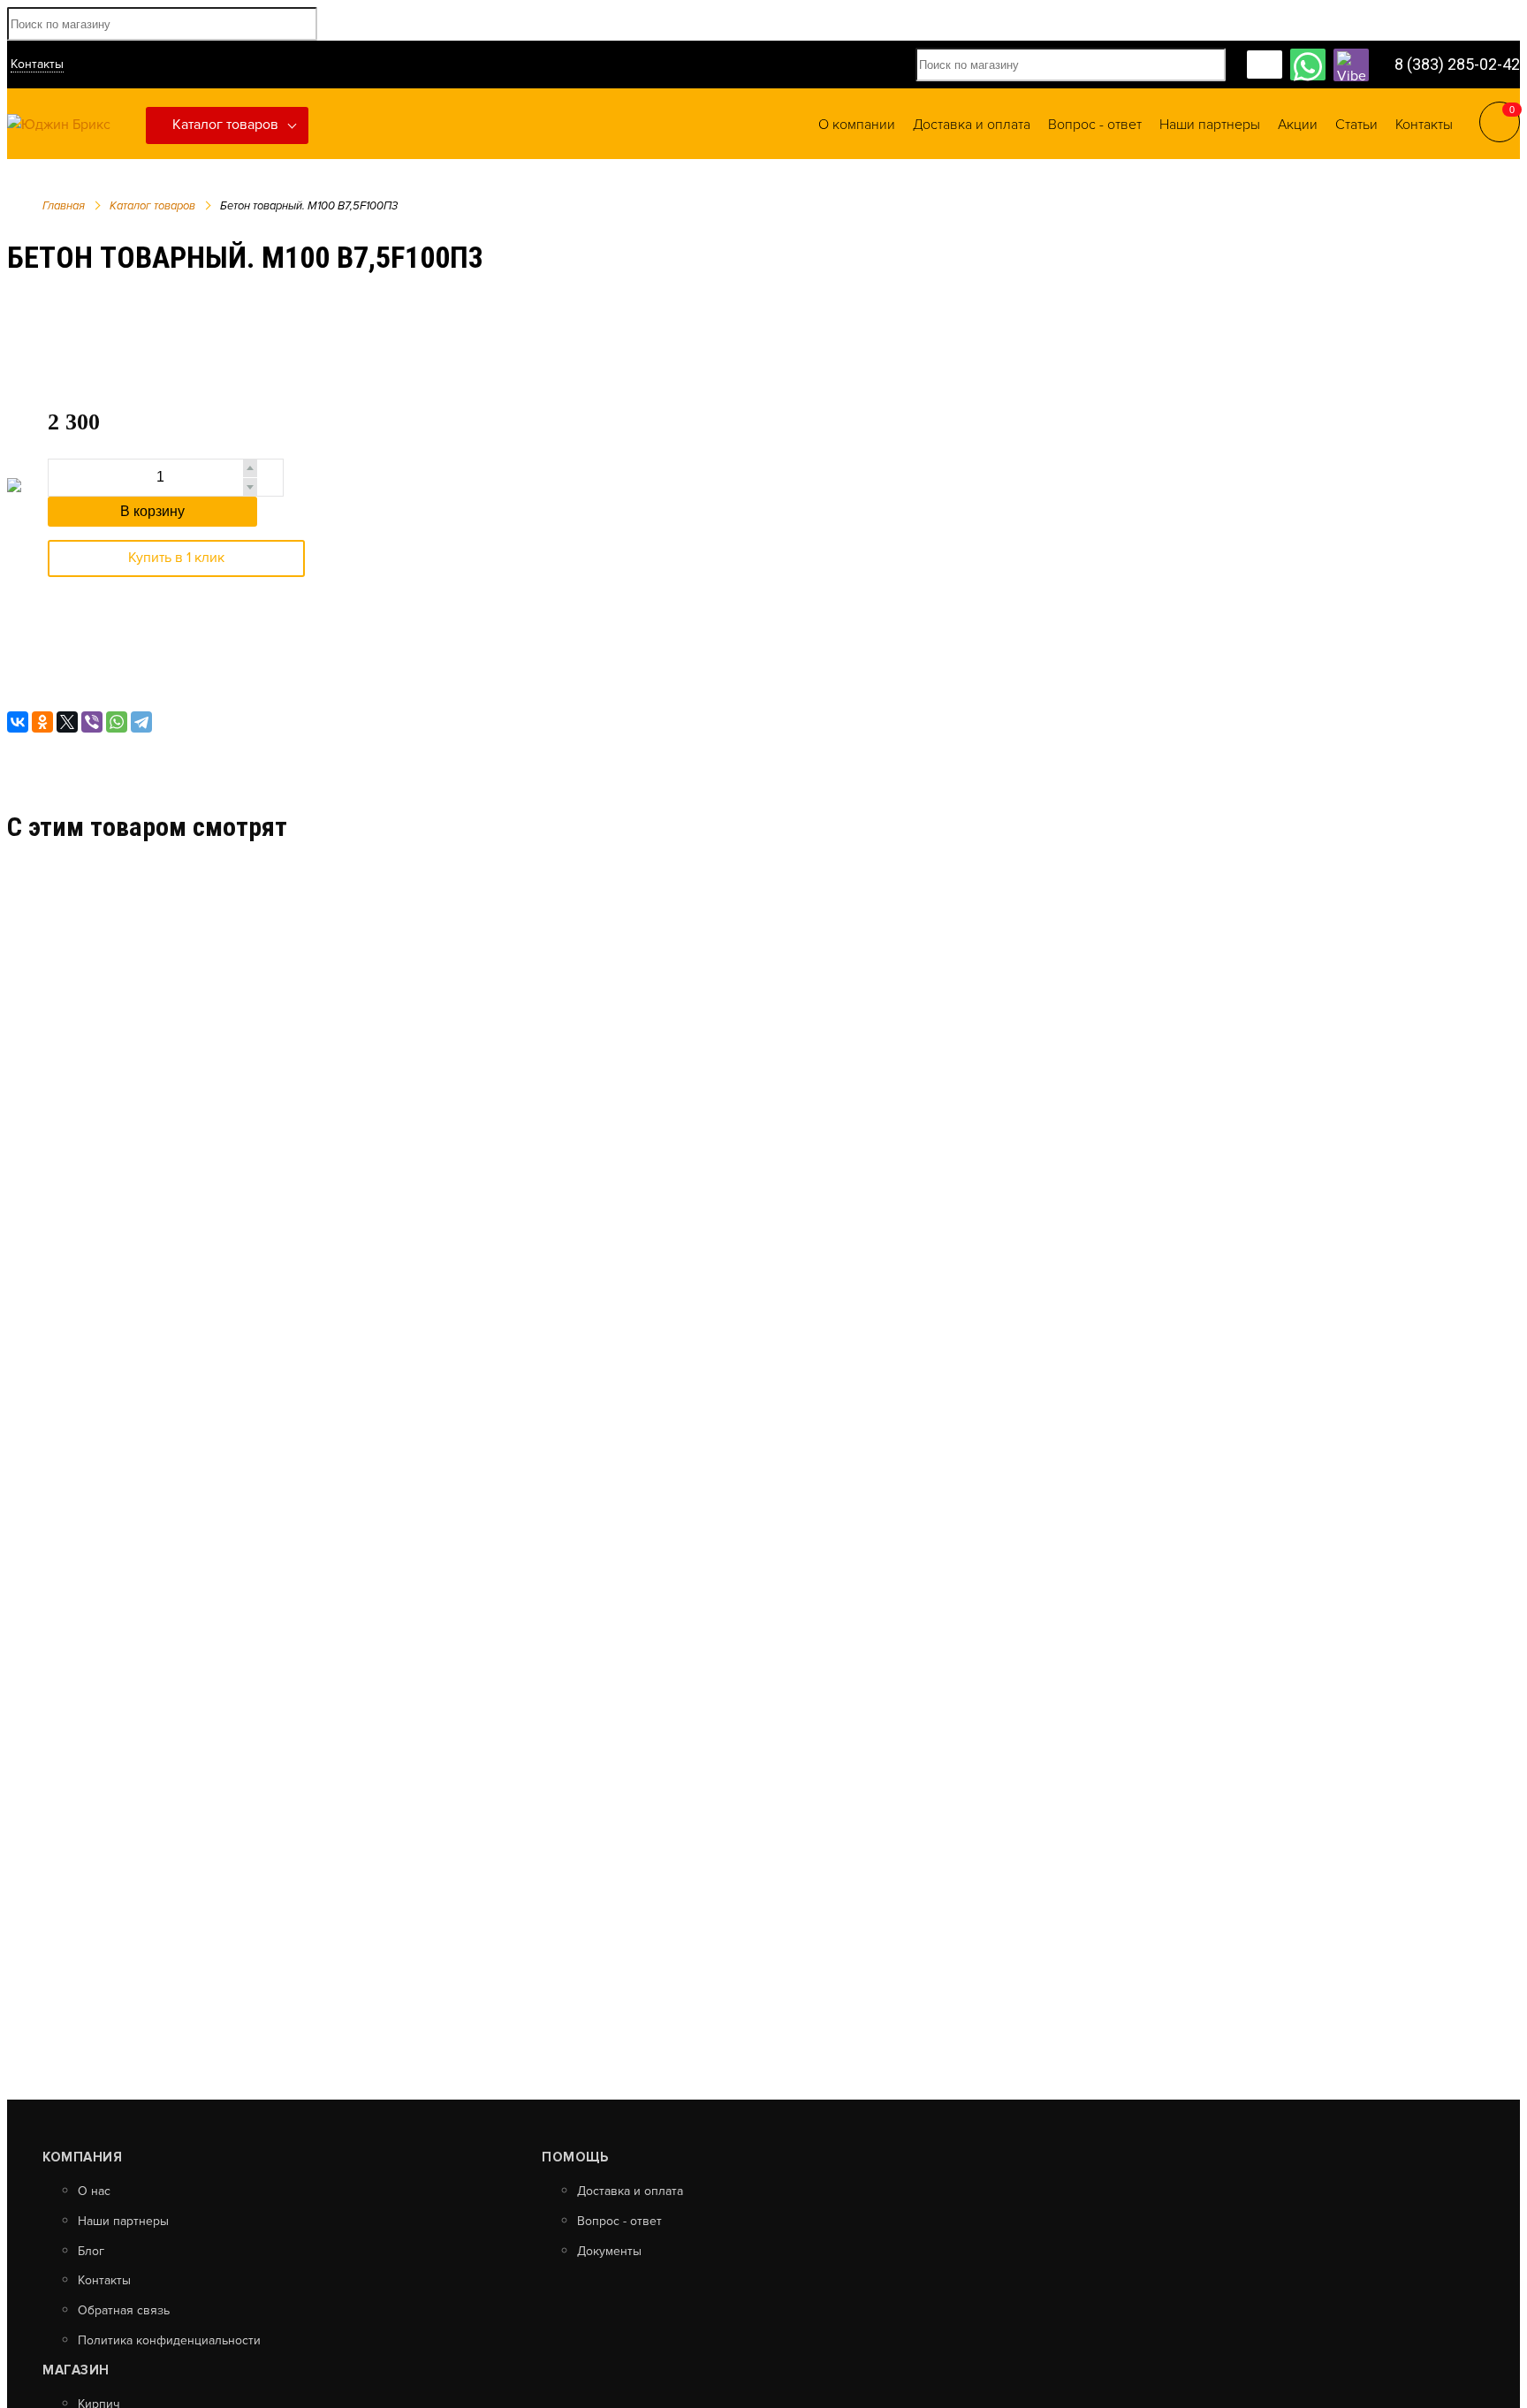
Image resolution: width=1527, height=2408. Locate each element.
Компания (82, 2157)
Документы (609, 2252)
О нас (94, 2192)
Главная (64, 206)
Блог (91, 2252)
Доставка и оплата (630, 2192)
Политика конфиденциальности (169, 2341)
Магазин (76, 2370)
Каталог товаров (225, 125)
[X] (67, 722)
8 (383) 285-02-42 (1457, 64)
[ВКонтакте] (18, 722)
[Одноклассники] (42, 722)
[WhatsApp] (117, 722)
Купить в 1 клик (176, 558)
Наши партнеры (123, 2222)
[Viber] (92, 722)
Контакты (37, 64)
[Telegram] (141, 722)
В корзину (152, 511)
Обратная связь (124, 2311)
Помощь (575, 2157)
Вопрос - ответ (619, 2222)
